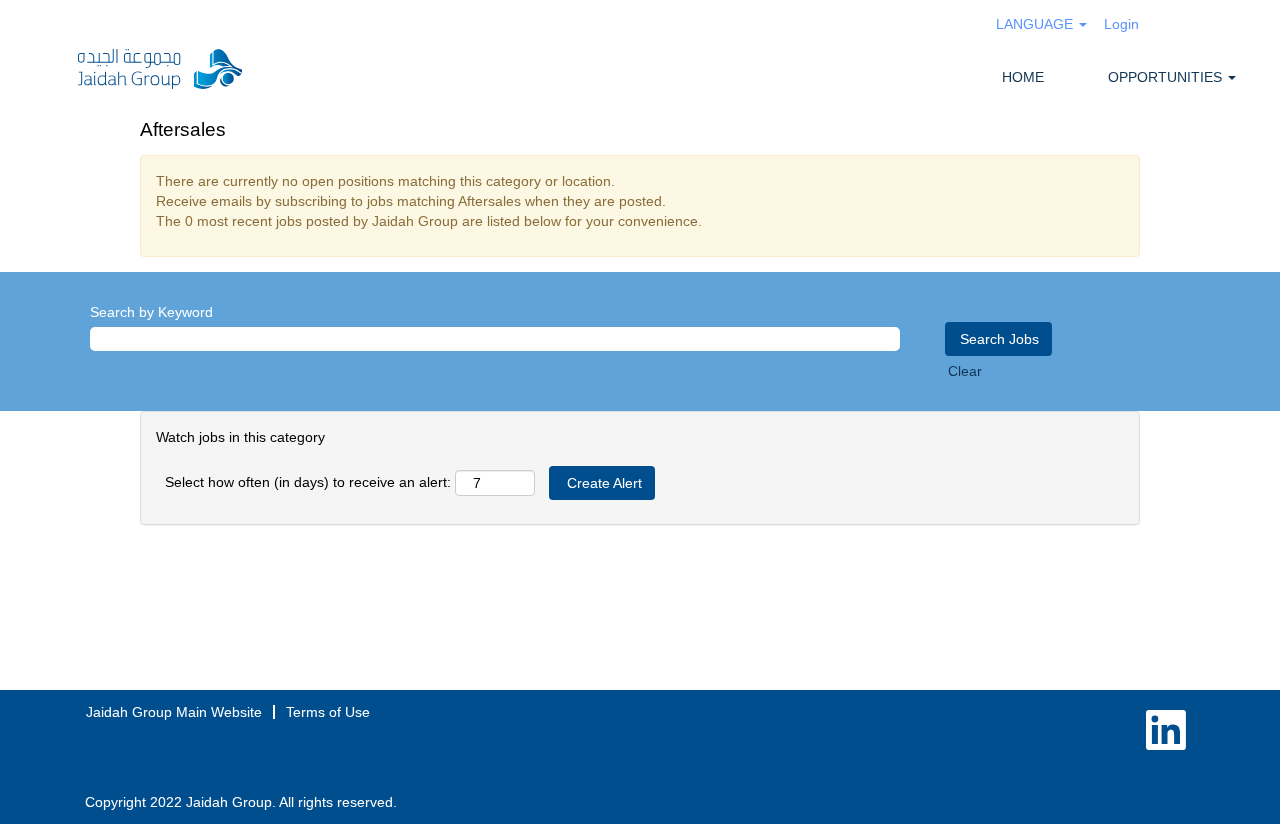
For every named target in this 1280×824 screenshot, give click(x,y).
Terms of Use (328, 712)
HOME (1023, 77)
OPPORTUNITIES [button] (1167, 77)
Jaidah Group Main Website (174, 712)
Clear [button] (965, 371)
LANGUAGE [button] (1036, 24)
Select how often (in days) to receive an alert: (308, 482)
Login (1121, 24)
